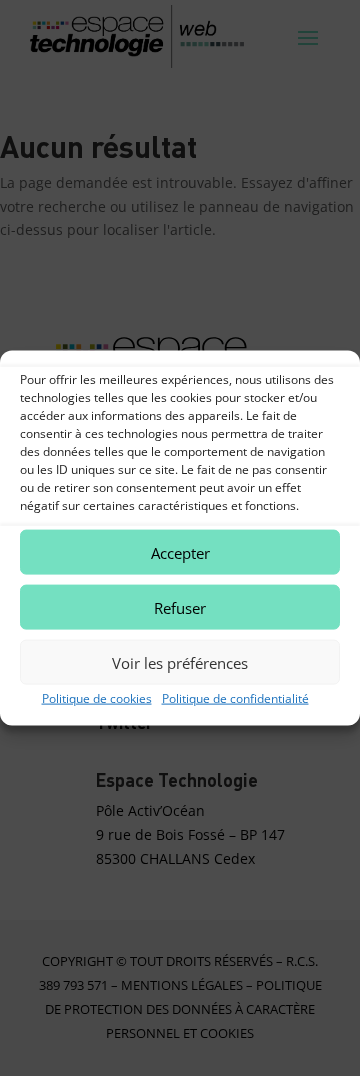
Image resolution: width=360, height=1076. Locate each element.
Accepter (180, 552)
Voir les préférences (180, 662)
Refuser (180, 607)
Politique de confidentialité (235, 698)
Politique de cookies (97, 698)
